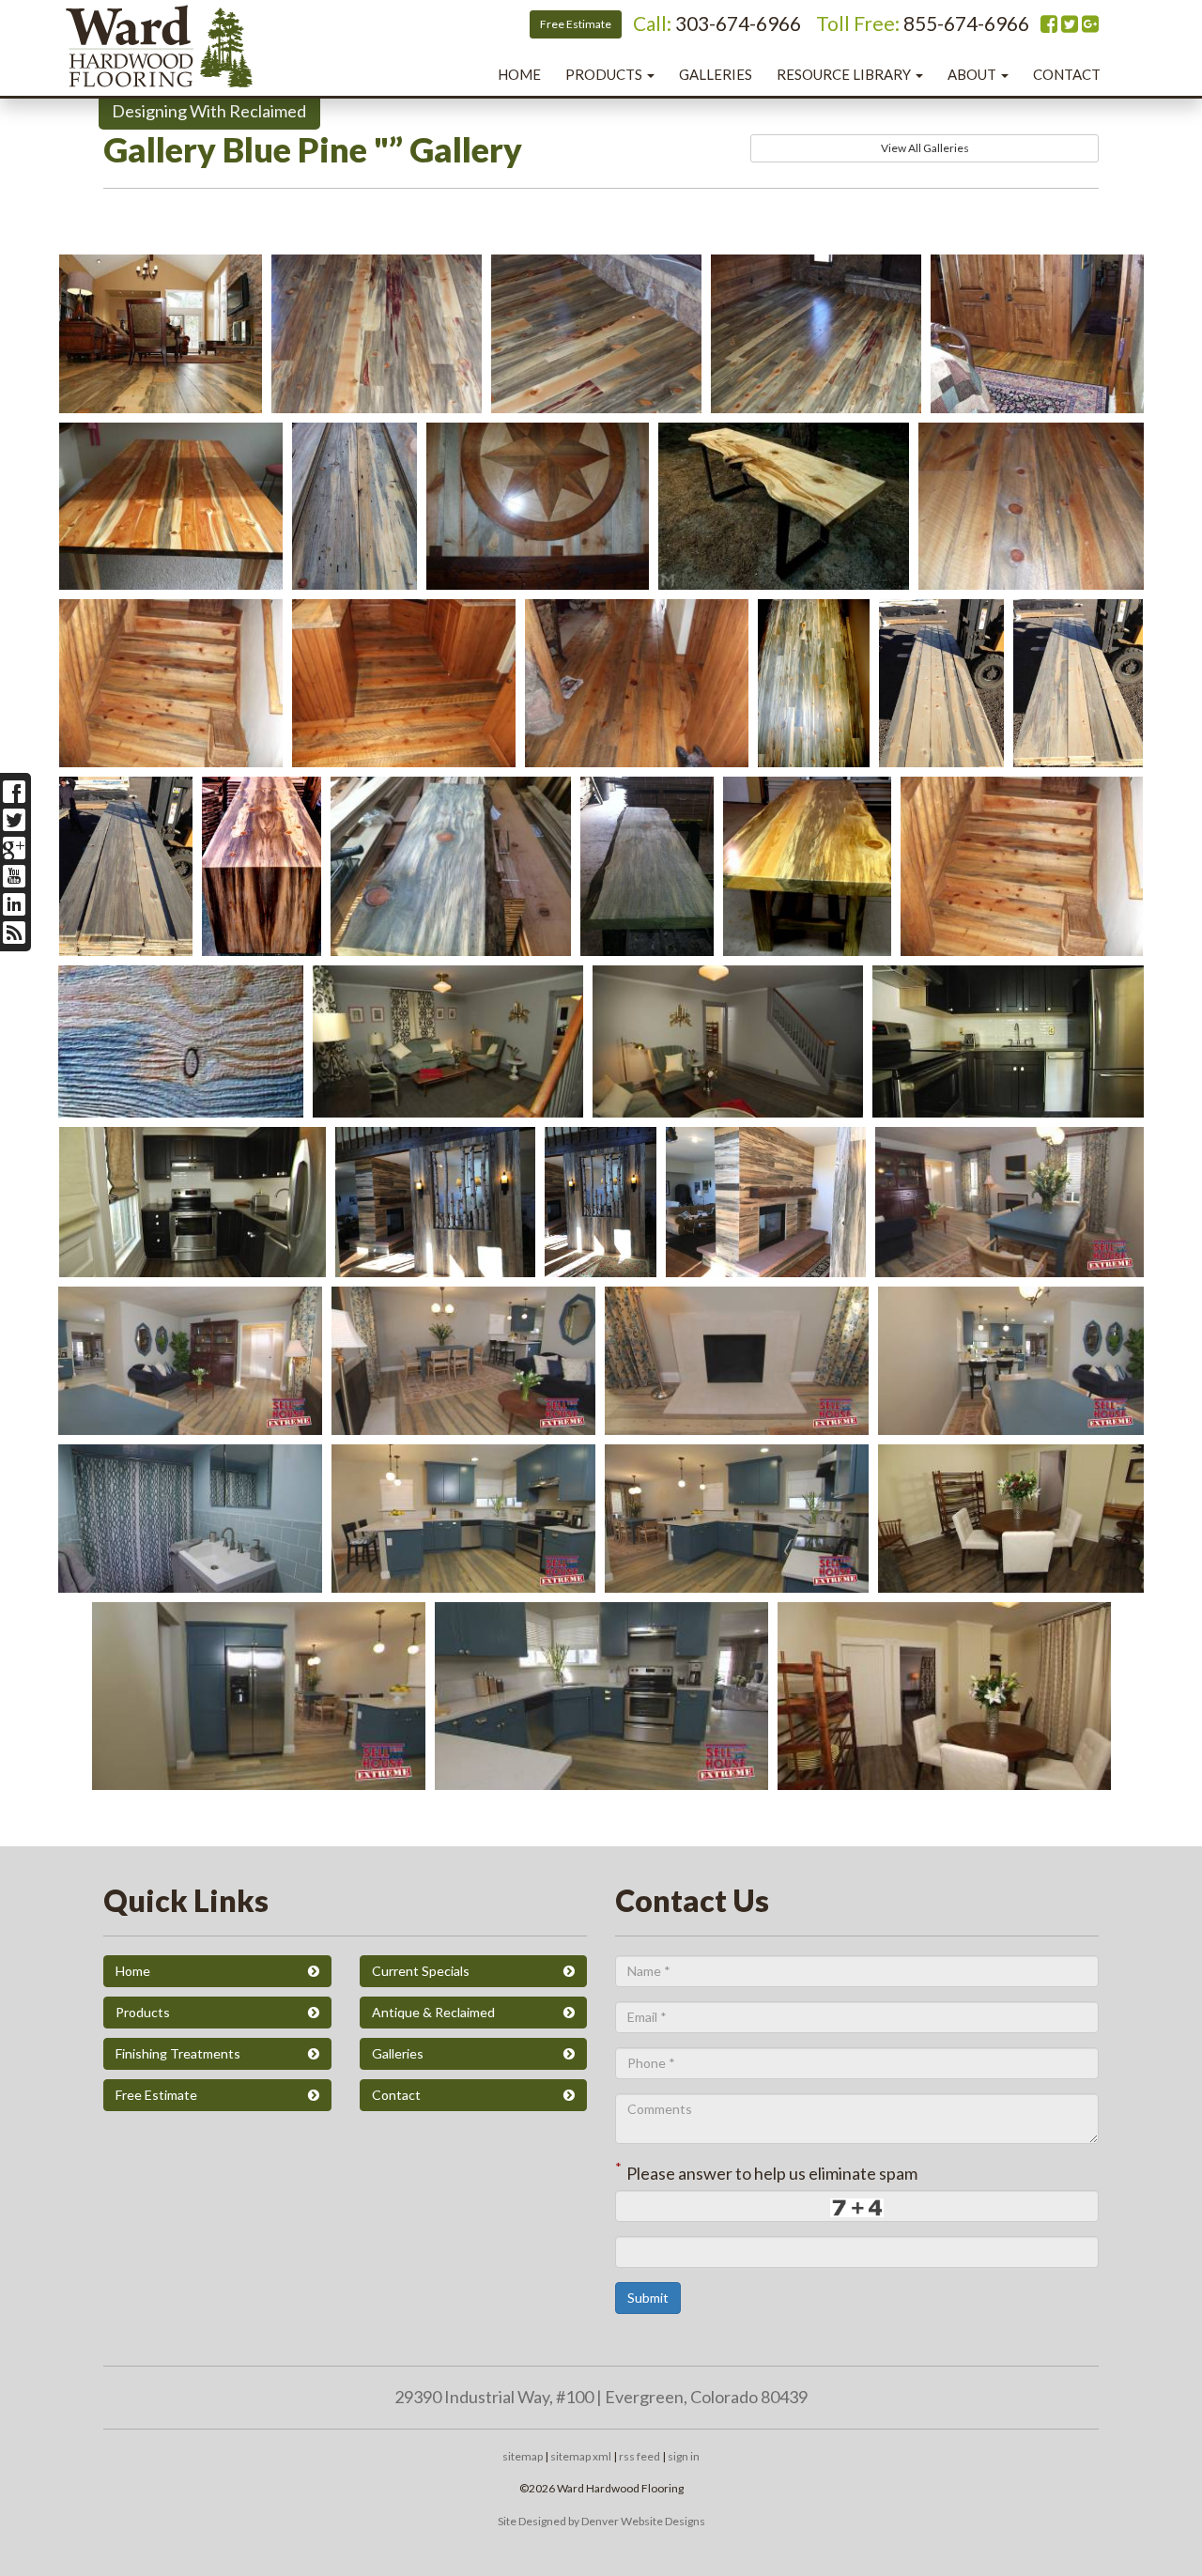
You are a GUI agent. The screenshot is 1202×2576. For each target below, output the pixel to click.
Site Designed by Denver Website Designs (601, 2521)
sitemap (523, 2456)
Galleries (716, 74)
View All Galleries (925, 148)
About (973, 74)
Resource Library (845, 74)
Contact (1067, 74)
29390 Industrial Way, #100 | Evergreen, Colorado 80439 (601, 2397)
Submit (648, 2298)
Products (605, 74)
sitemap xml (581, 2456)
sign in (684, 2456)
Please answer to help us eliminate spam (766, 2171)
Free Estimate (576, 24)
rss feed (640, 2456)
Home (519, 74)
